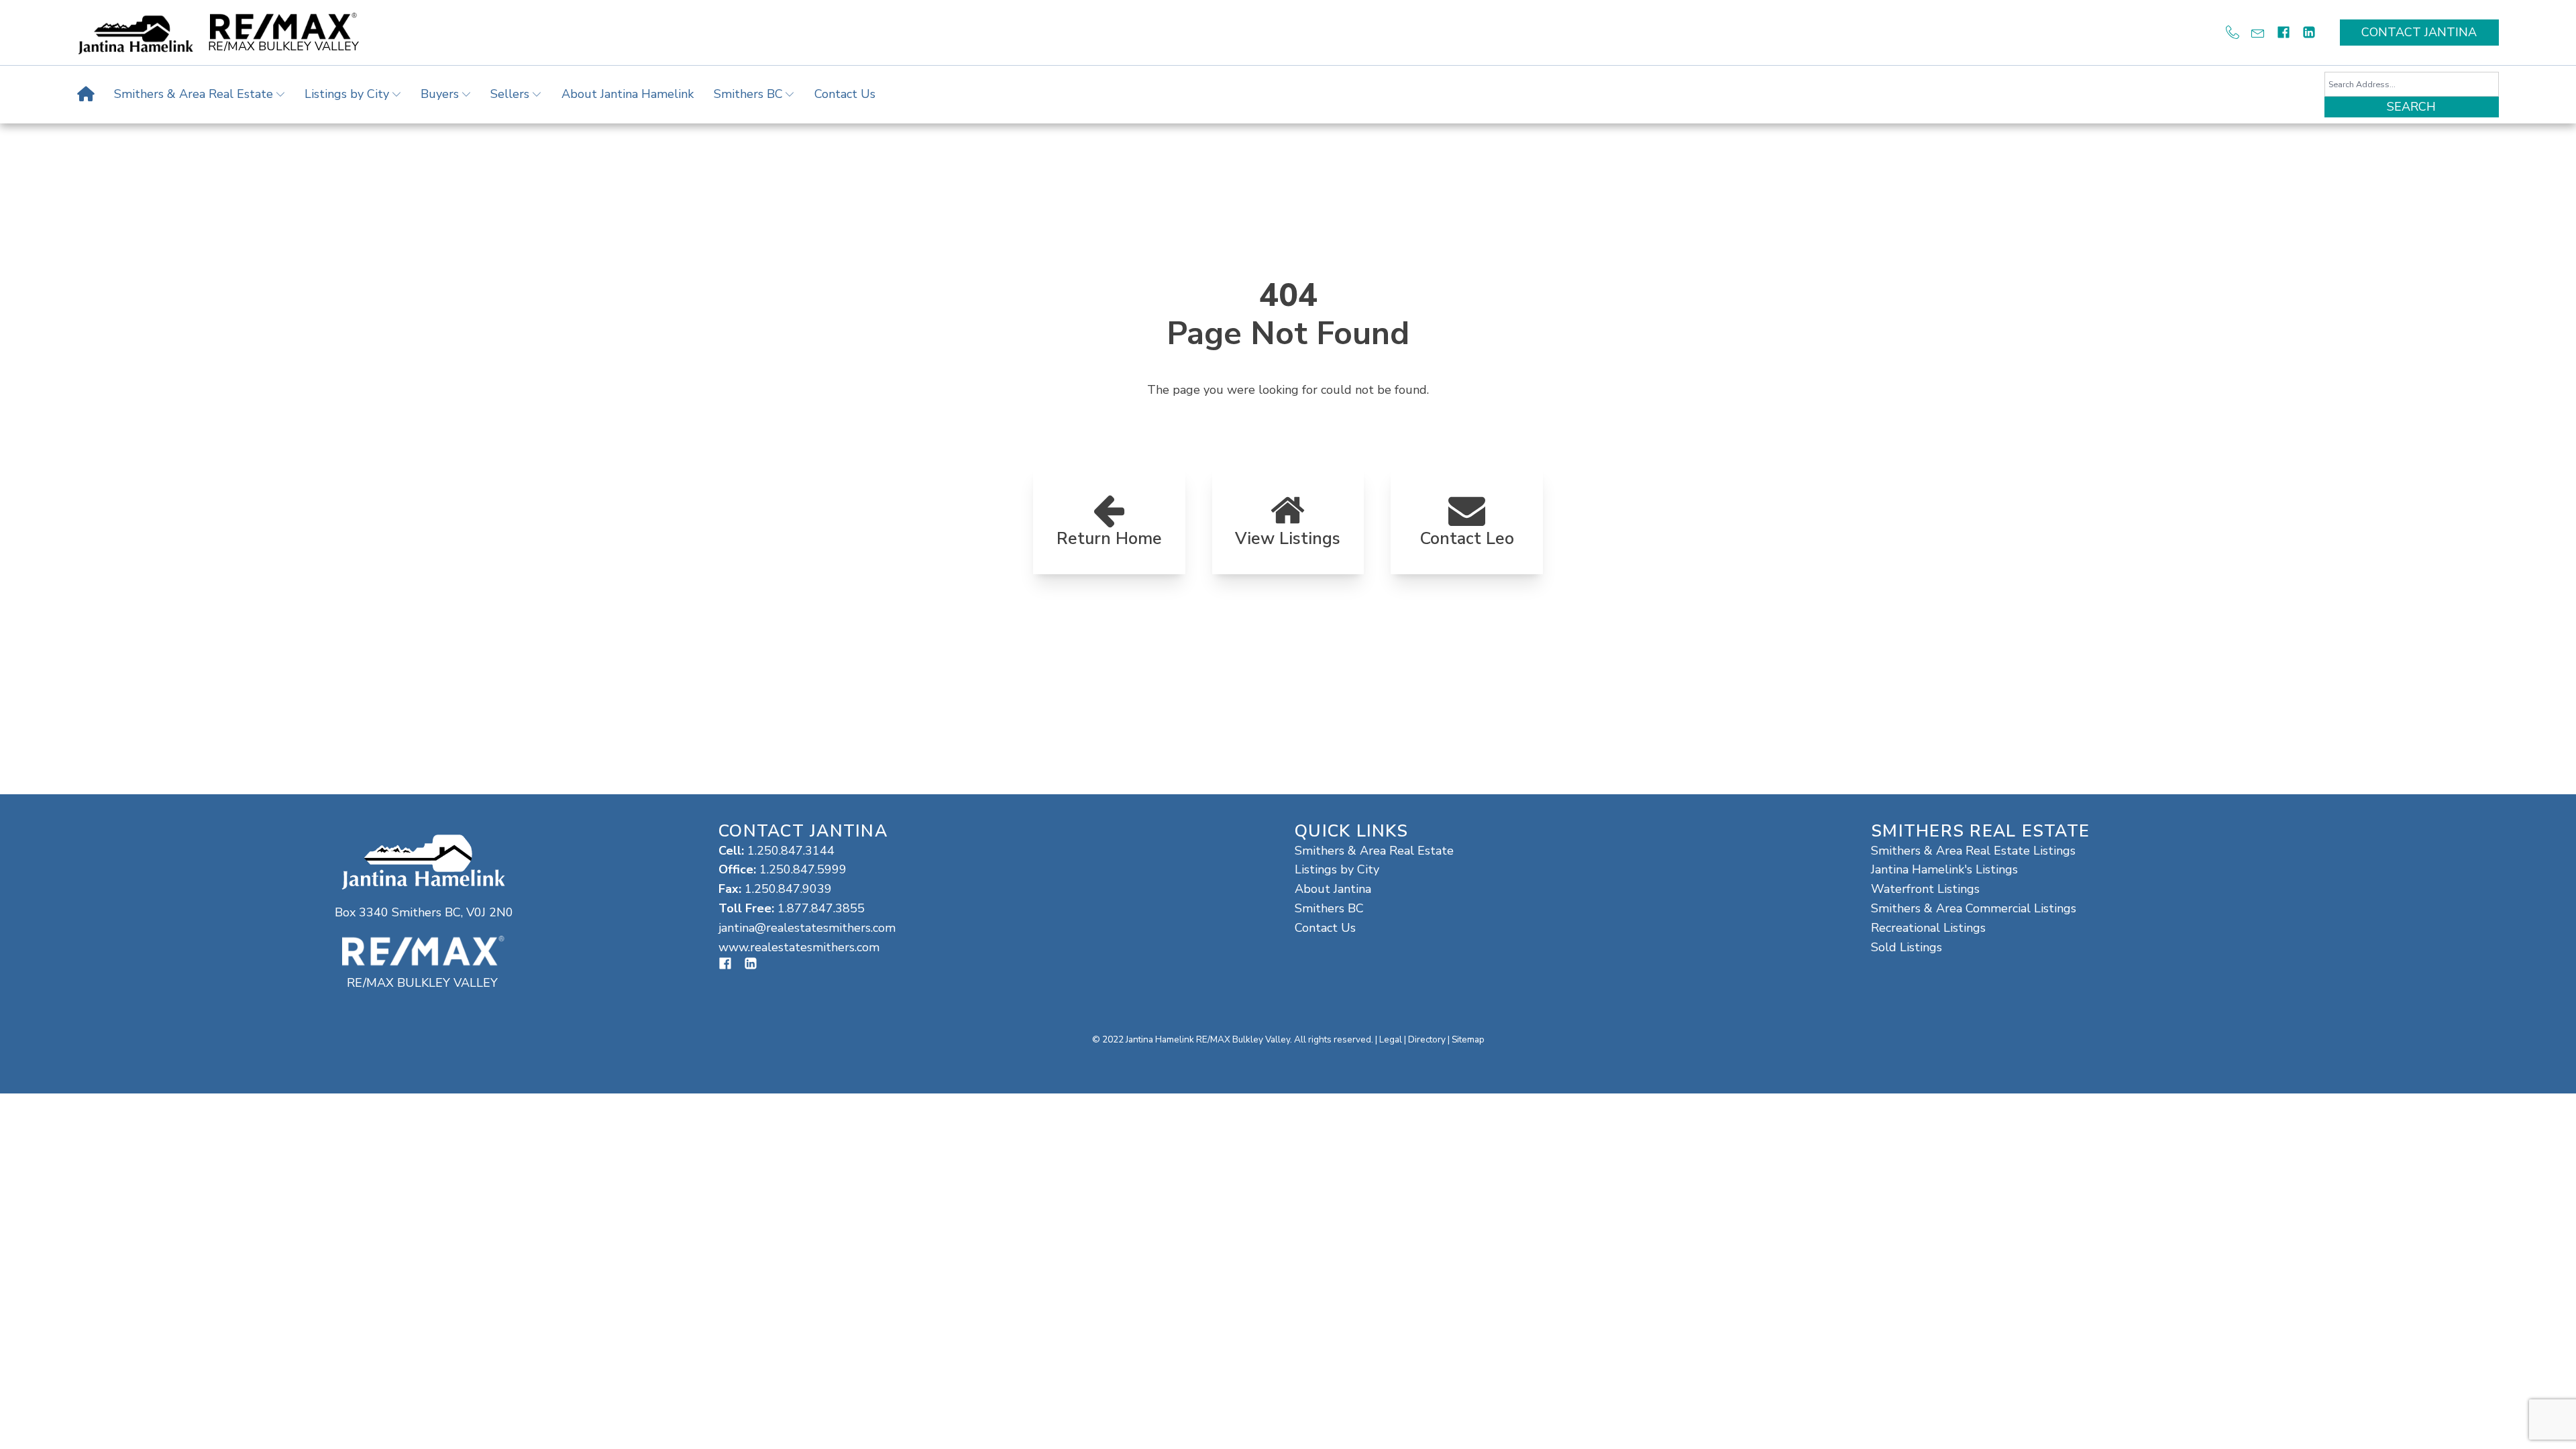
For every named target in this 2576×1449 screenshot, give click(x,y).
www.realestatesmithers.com (799, 947)
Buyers (440, 94)
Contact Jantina (2419, 32)
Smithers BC (748, 94)
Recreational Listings (1928, 928)
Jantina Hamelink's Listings (1944, 869)
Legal (1391, 1039)
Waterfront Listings (1925, 889)
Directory (1427, 1039)
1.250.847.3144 (791, 851)
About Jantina (1333, 889)
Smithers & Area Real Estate (194, 94)
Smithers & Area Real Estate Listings (1973, 851)
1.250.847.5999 (803, 869)
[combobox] (2412, 84)
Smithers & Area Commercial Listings (1974, 908)
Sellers (510, 94)
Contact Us (845, 94)
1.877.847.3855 (821, 908)
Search (2411, 107)
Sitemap (1468, 1039)
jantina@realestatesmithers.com (807, 928)
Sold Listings (1907, 947)
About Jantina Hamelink (628, 94)
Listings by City (347, 94)
